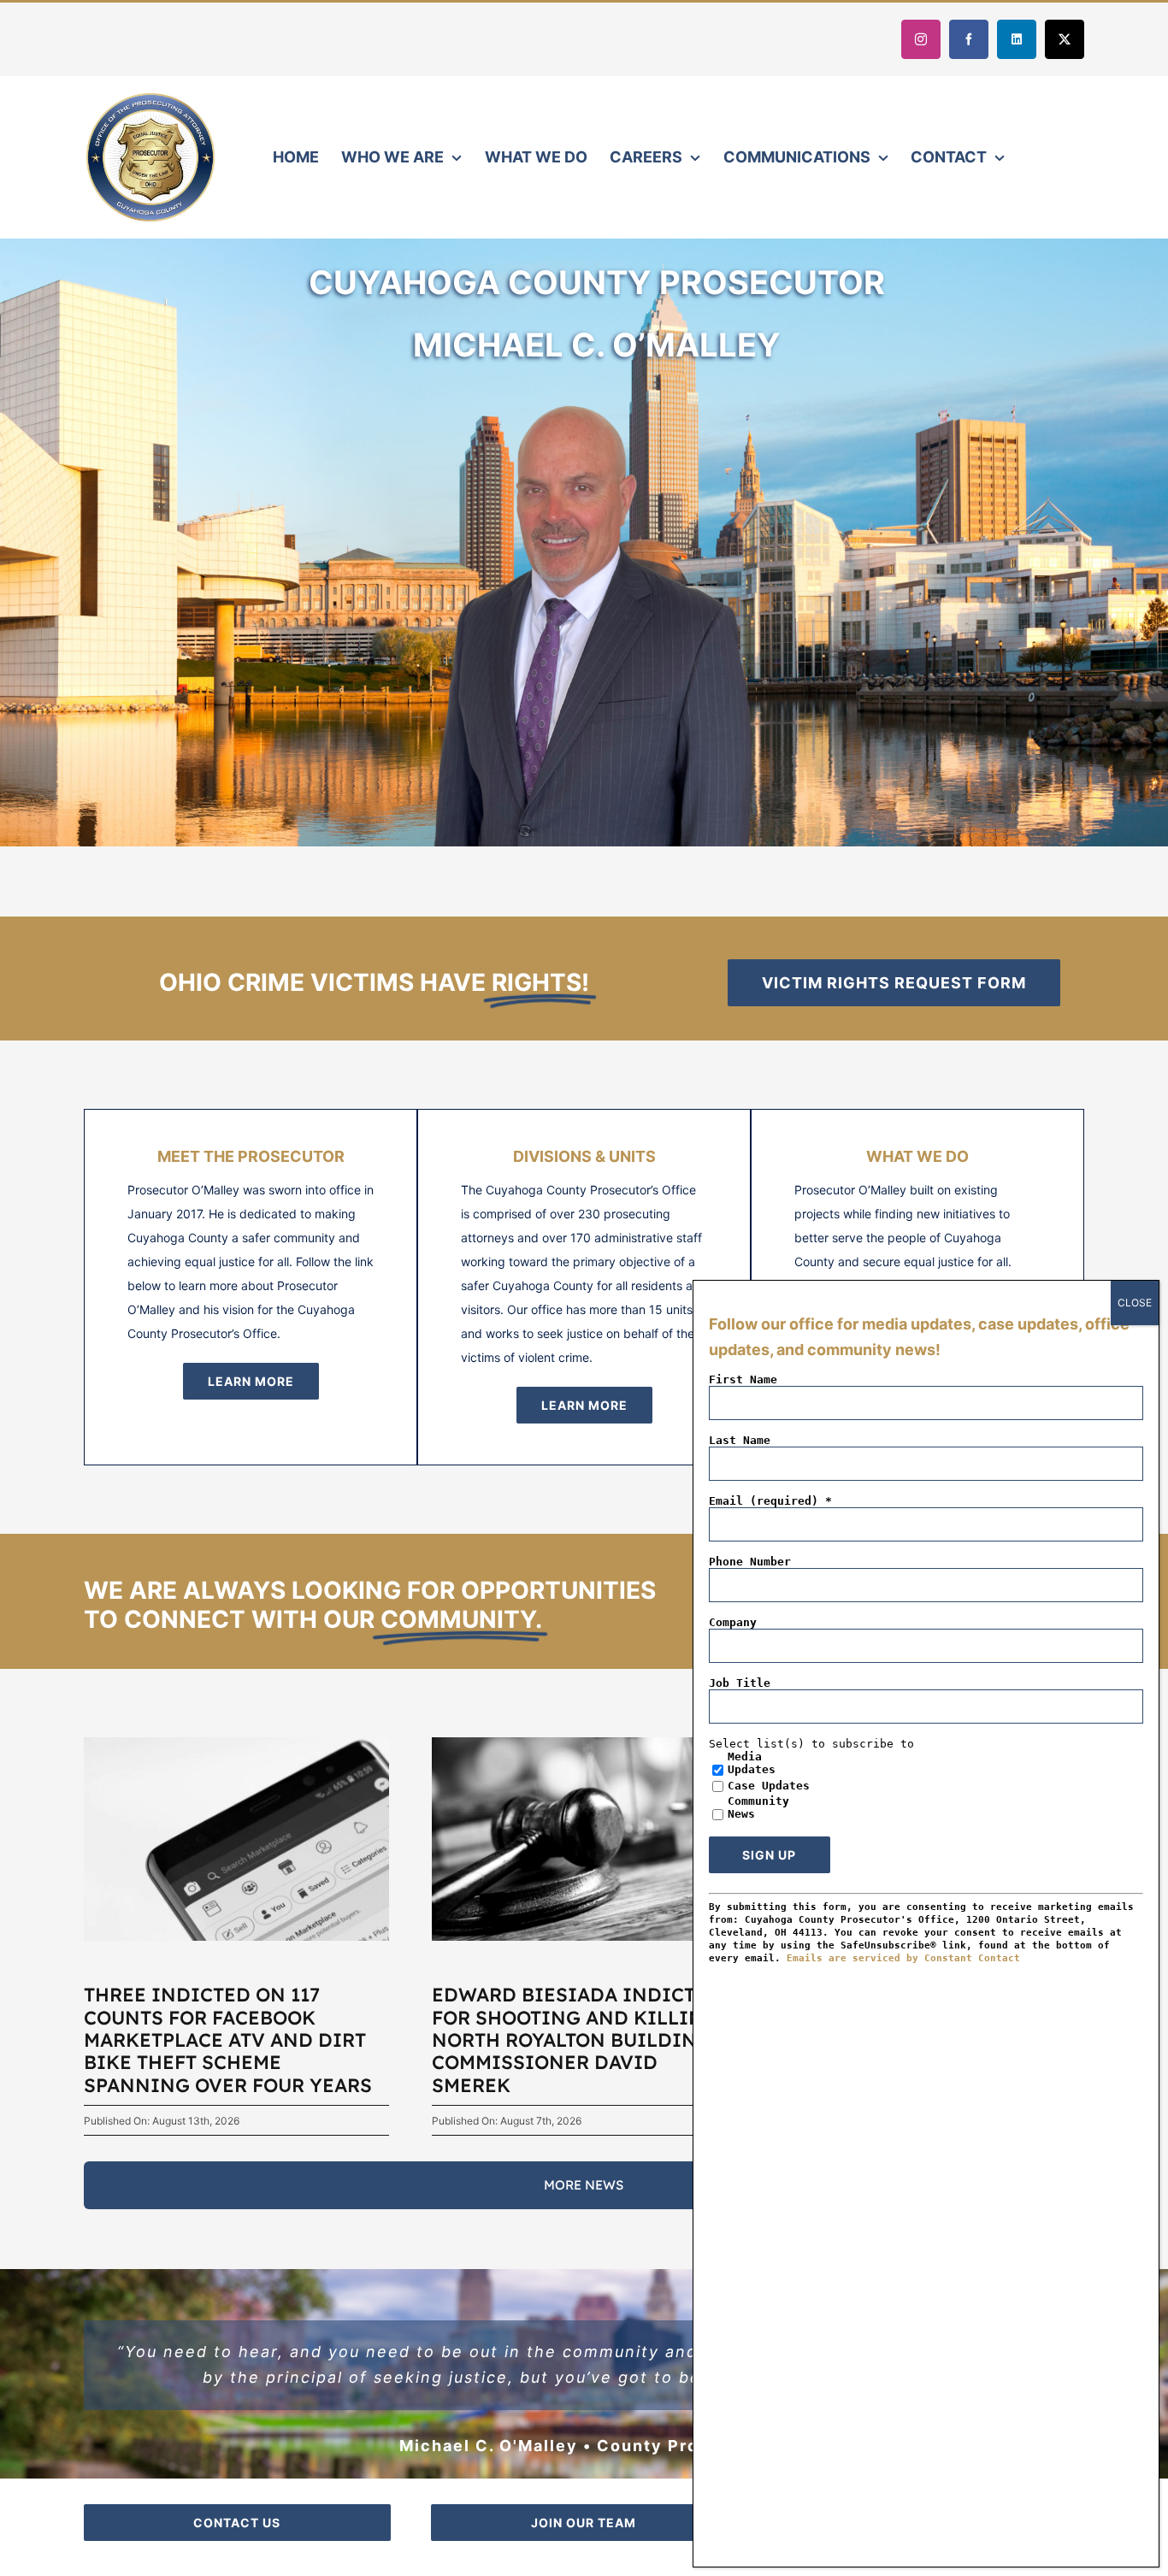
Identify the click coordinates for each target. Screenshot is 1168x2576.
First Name (743, 1379)
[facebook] (969, 39)
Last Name (740, 1440)
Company (733, 1622)
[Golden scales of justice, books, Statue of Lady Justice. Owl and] (584, 1743)
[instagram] (921, 39)
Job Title (740, 1683)
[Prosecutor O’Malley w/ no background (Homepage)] (597, 373)
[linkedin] (1017, 39)
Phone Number (750, 1562)
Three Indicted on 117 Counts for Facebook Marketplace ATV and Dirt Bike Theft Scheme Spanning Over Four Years (228, 2040)
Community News (758, 1807)
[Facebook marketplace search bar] (236, 1743)
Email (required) (770, 1501)
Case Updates (769, 1786)
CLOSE (1135, 1303)
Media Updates (752, 1763)
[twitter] (1065, 39)
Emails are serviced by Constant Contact (903, 1958)
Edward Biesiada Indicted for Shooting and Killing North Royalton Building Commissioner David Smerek (577, 2040)
